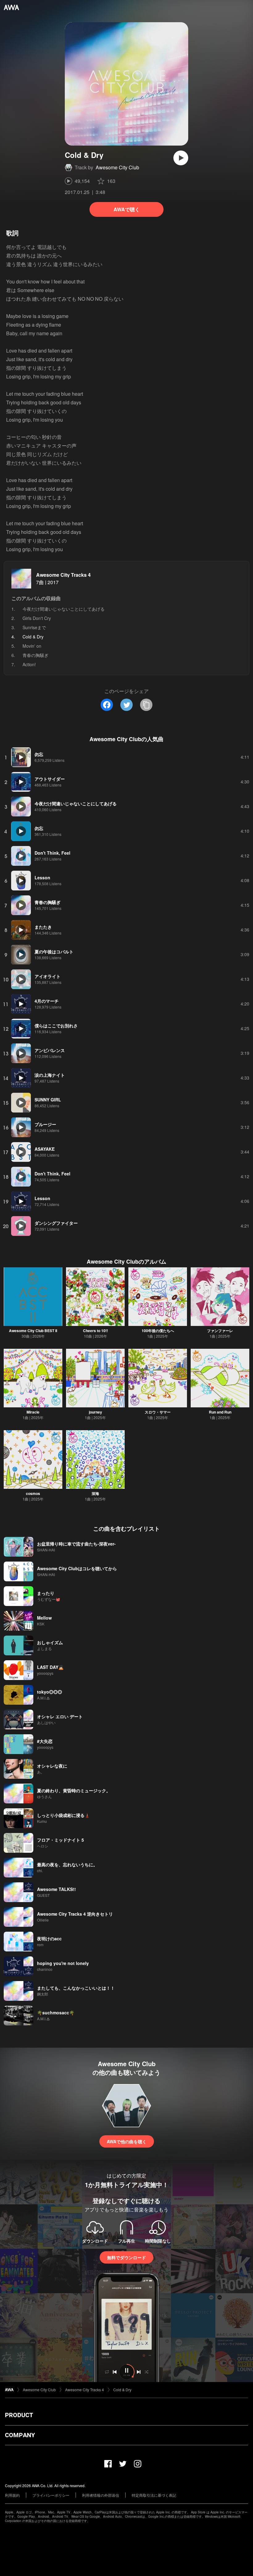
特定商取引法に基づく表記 (154, 2495)
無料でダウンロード (126, 2257)
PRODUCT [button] (19, 2415)
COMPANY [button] (20, 2435)
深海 (95, 1493)
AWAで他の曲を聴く (127, 2141)
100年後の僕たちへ (158, 1331)
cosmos (33, 1493)
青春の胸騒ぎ (35, 655)
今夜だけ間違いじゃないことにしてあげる (64, 609)
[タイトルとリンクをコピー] (146, 705)
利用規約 (12, 2495)
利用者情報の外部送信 (101, 2495)
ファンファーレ (220, 1331)
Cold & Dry (122, 2390)
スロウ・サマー (158, 1412)
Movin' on (32, 646)
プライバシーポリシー (51, 2495)
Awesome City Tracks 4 (63, 575)
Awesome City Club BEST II (33, 1331)
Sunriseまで (34, 627)
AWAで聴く (127, 209)
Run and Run (220, 1412)
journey (95, 1412)
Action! (29, 664)
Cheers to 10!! (95, 1331)
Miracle (33, 1412)
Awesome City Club (117, 167)
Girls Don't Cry (37, 618)
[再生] (181, 158)
